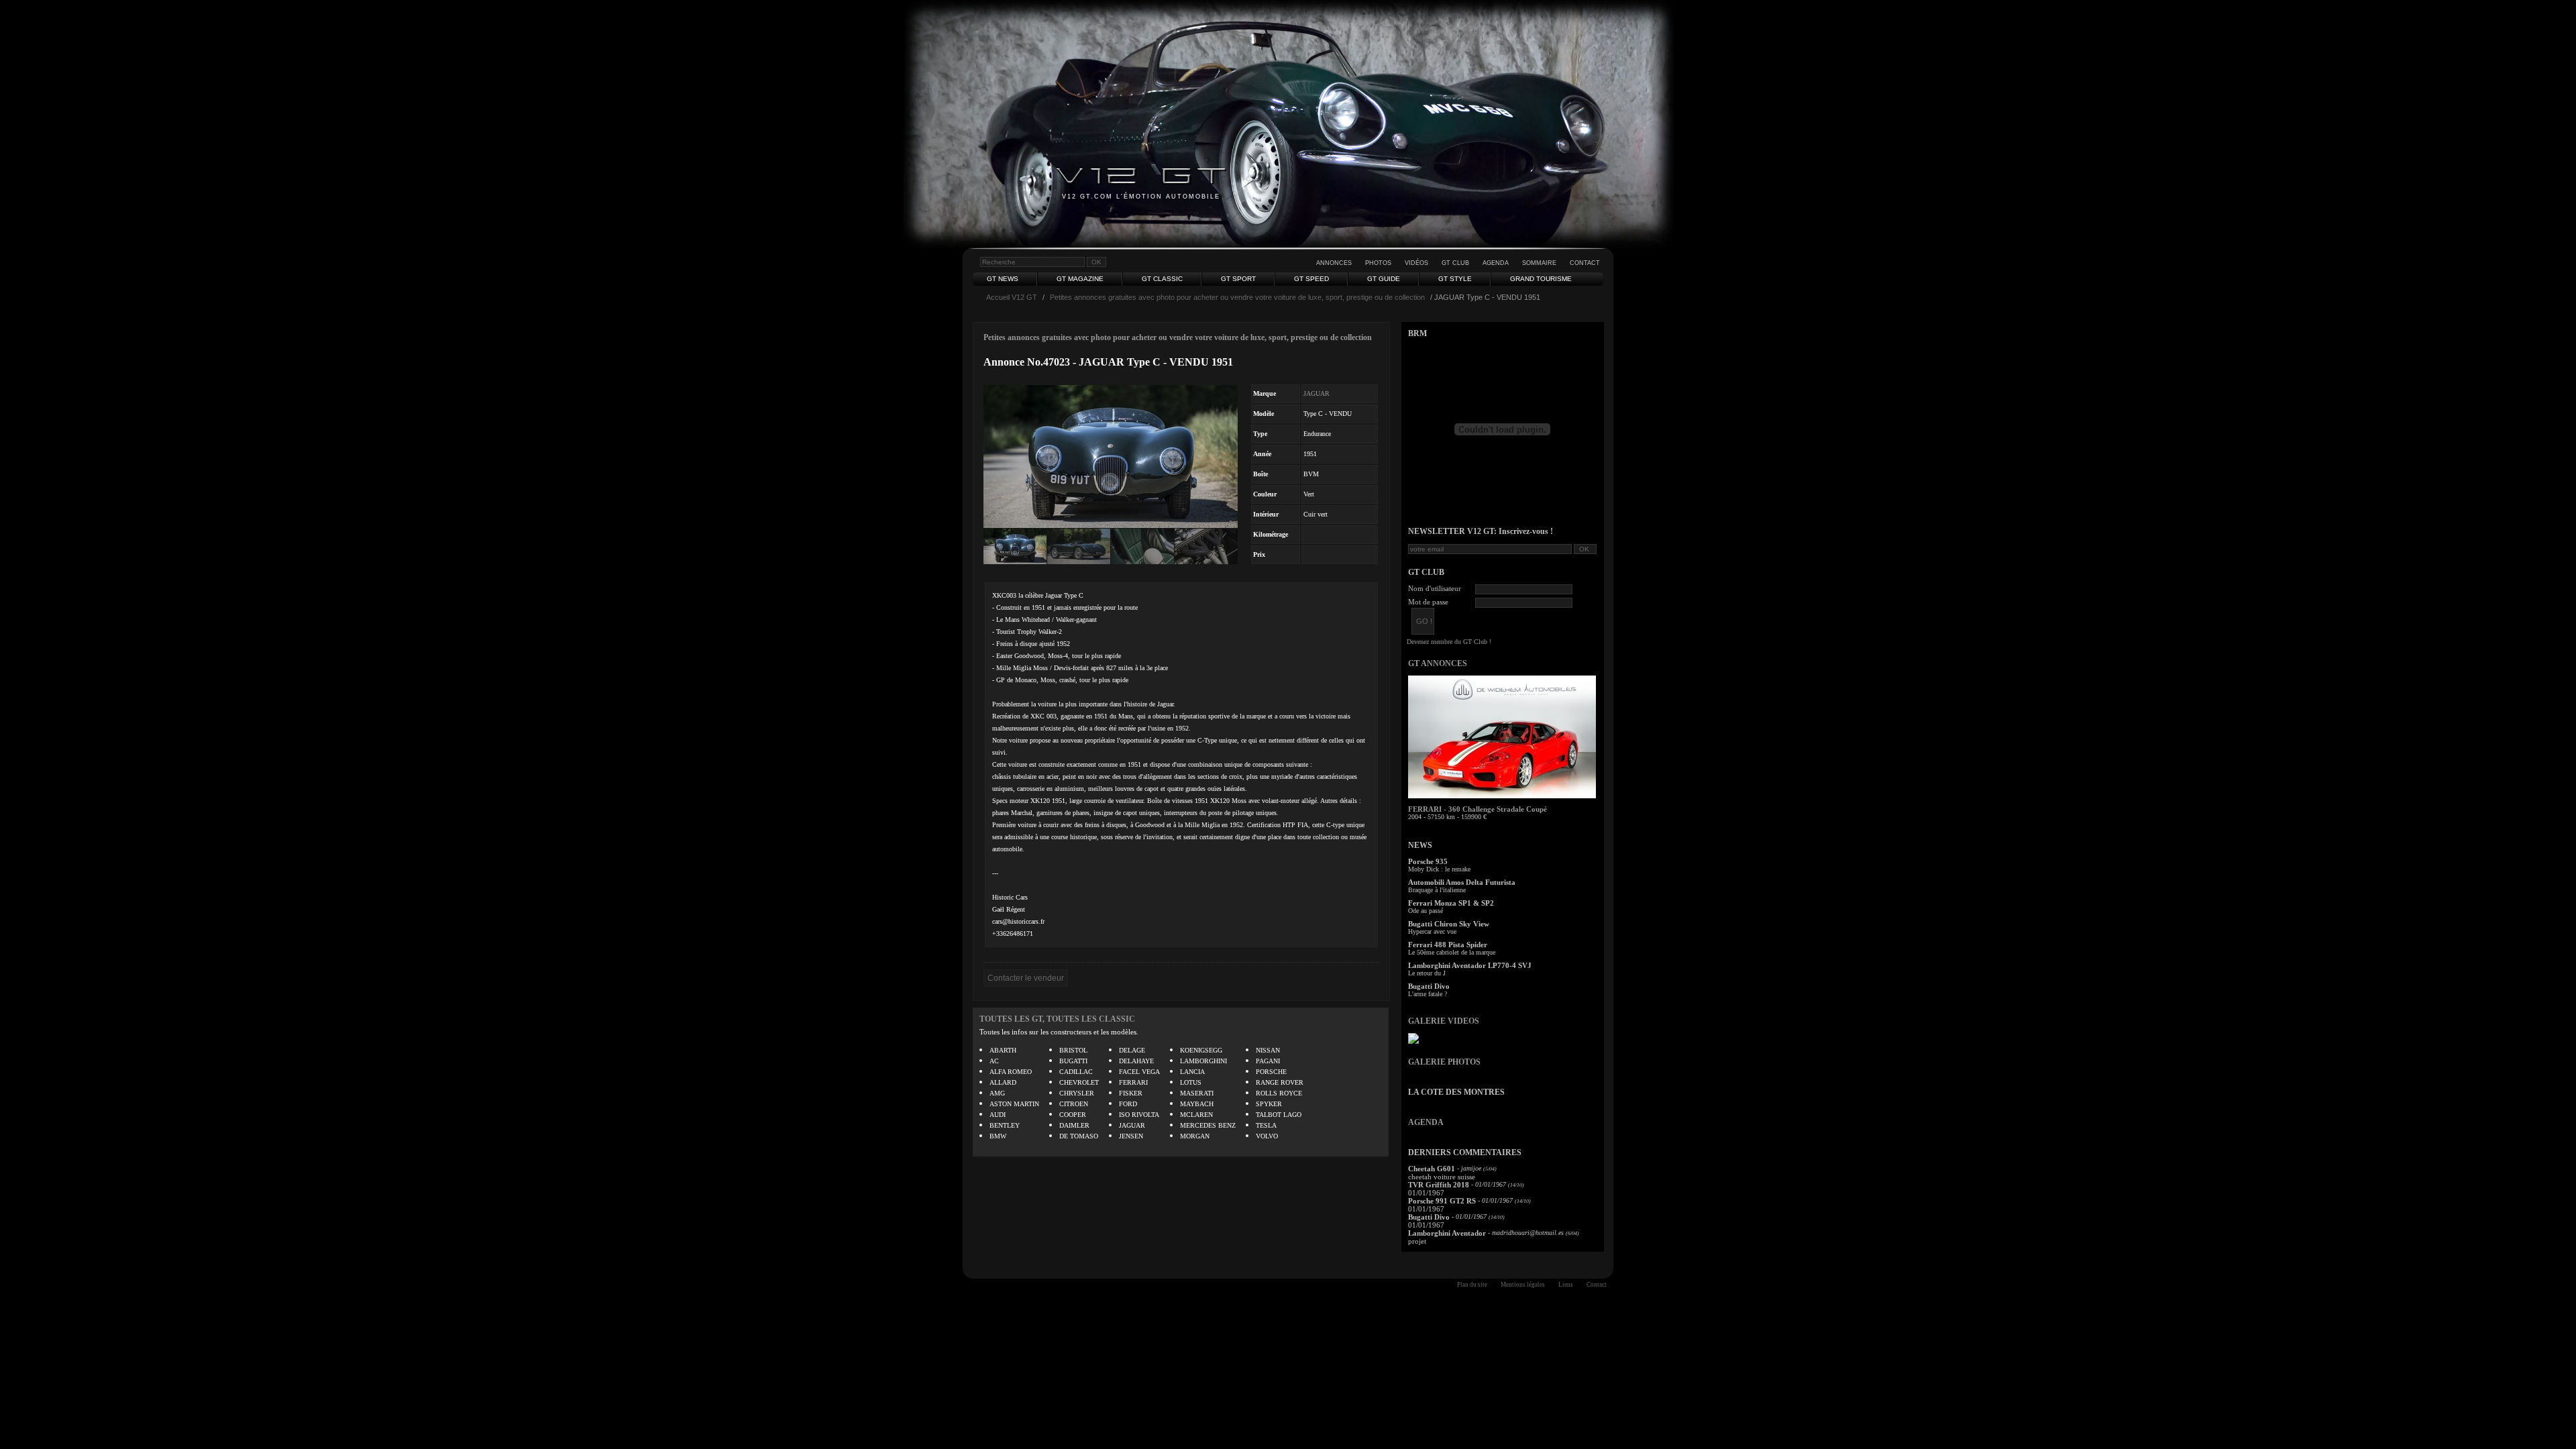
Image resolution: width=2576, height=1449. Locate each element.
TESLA (1266, 1125)
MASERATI (1197, 1093)
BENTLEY (1005, 1125)
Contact (1585, 263)
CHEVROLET (1079, 1082)
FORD (1128, 1104)
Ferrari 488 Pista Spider (1448, 945)
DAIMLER (1074, 1125)
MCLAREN (1196, 1115)
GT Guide (1384, 279)
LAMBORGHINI (1203, 1061)
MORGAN (1195, 1136)
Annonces (1334, 263)
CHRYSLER (1077, 1093)
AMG (997, 1093)
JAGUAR (1317, 393)
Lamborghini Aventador (1447, 1233)
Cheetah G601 (1432, 1169)
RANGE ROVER (1280, 1082)
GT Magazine (1080, 279)
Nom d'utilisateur (1435, 588)
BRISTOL (1073, 1050)
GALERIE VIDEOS (1444, 1021)
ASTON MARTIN (1014, 1104)
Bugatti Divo (1429, 986)
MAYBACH (1197, 1104)
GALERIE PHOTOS (1444, 1062)
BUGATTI (1073, 1061)
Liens (1566, 1285)
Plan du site (1472, 1285)
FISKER (1131, 1093)
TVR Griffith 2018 (1439, 1185)
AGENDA (1426, 1122)
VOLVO (1267, 1136)
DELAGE (1132, 1050)
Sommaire (1539, 263)
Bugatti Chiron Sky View (1449, 924)
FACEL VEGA (1139, 1072)
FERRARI (1133, 1082)
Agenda (1496, 263)
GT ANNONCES (1438, 663)
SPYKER (1269, 1104)
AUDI (998, 1115)
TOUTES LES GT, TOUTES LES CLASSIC (1057, 1019)
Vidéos (1416, 263)
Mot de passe (1428, 602)
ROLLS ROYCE (1279, 1093)
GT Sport (1238, 279)
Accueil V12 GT (1012, 297)
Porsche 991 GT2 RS (1442, 1201)
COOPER (1073, 1115)
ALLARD (1003, 1082)
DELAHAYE (1136, 1061)
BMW (998, 1136)
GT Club (1455, 263)
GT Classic (1162, 279)
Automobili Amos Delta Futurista (1462, 882)
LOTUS (1191, 1082)
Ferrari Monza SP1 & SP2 (1451, 903)
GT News (1003, 279)
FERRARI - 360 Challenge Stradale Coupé (1478, 809)
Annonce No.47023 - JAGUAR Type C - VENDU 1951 (1108, 362)
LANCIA (1192, 1072)
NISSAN (1268, 1050)
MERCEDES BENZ (1208, 1125)
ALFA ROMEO (1011, 1072)
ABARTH (1003, 1050)
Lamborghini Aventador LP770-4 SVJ (1470, 965)
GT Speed (1311, 279)
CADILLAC (1076, 1072)
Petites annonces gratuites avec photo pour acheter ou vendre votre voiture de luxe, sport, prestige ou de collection (1237, 297)
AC (994, 1061)
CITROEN (1074, 1104)
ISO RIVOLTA (1139, 1115)
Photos (1378, 263)
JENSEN (1131, 1136)
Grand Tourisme (1541, 279)
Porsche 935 (1428, 861)
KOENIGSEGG (1201, 1050)
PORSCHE (1271, 1072)
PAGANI (1268, 1061)
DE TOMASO (1079, 1136)
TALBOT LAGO (1279, 1115)
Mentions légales (1523, 1285)
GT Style (1455, 279)
